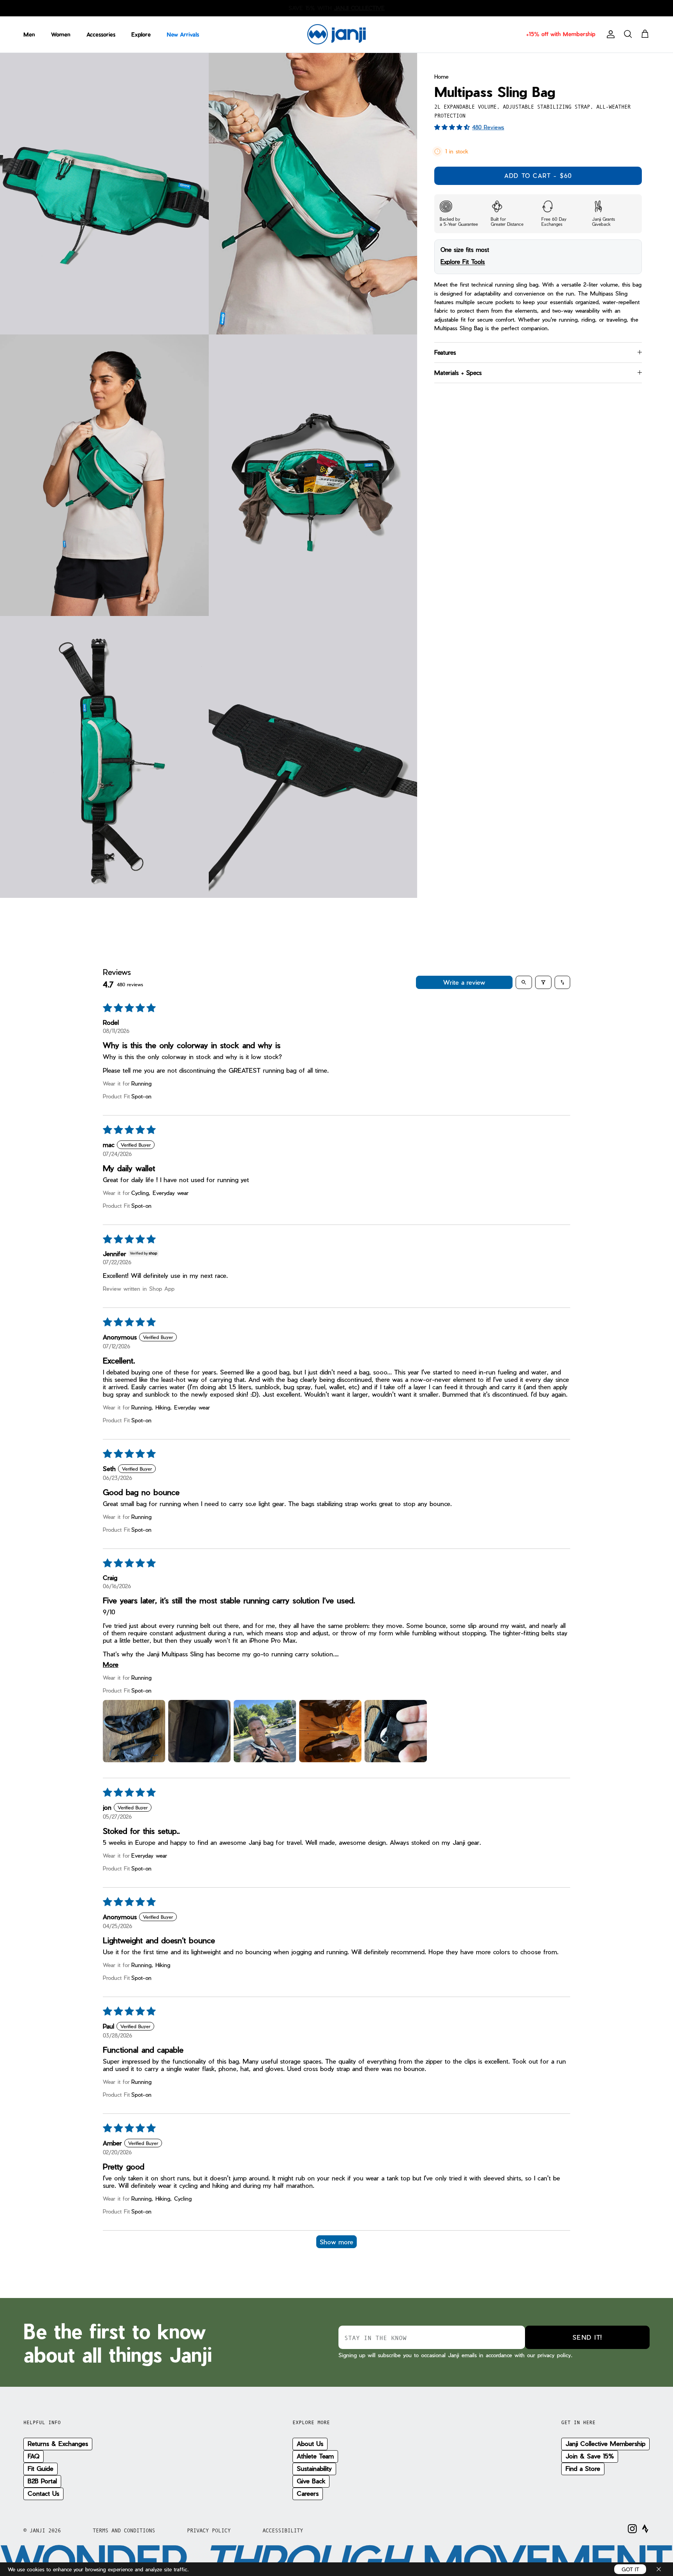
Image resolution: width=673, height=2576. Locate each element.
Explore (141, 34)
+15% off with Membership (561, 34)
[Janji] (336, 34)
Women (61, 34)
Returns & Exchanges (58, 2443)
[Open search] (524, 982)
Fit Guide (41, 2468)
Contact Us (43, 2493)
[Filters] (543, 982)
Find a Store (583, 2468)
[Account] (609, 34)
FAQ (33, 2456)
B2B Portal (42, 2481)
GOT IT (630, 2569)
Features (445, 352)
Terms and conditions (124, 2530)
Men (29, 34)
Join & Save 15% (590, 2456)
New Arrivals (183, 34)
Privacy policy (209, 2530)
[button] (453, 127)
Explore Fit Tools (463, 262)
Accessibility (283, 2530)
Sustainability (314, 2468)
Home (441, 77)
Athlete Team (315, 2456)
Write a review (464, 982)
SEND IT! (587, 2337)
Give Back (311, 2481)
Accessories (101, 34)
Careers (308, 2493)
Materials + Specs (458, 373)
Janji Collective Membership (605, 2443)
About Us (310, 2443)
